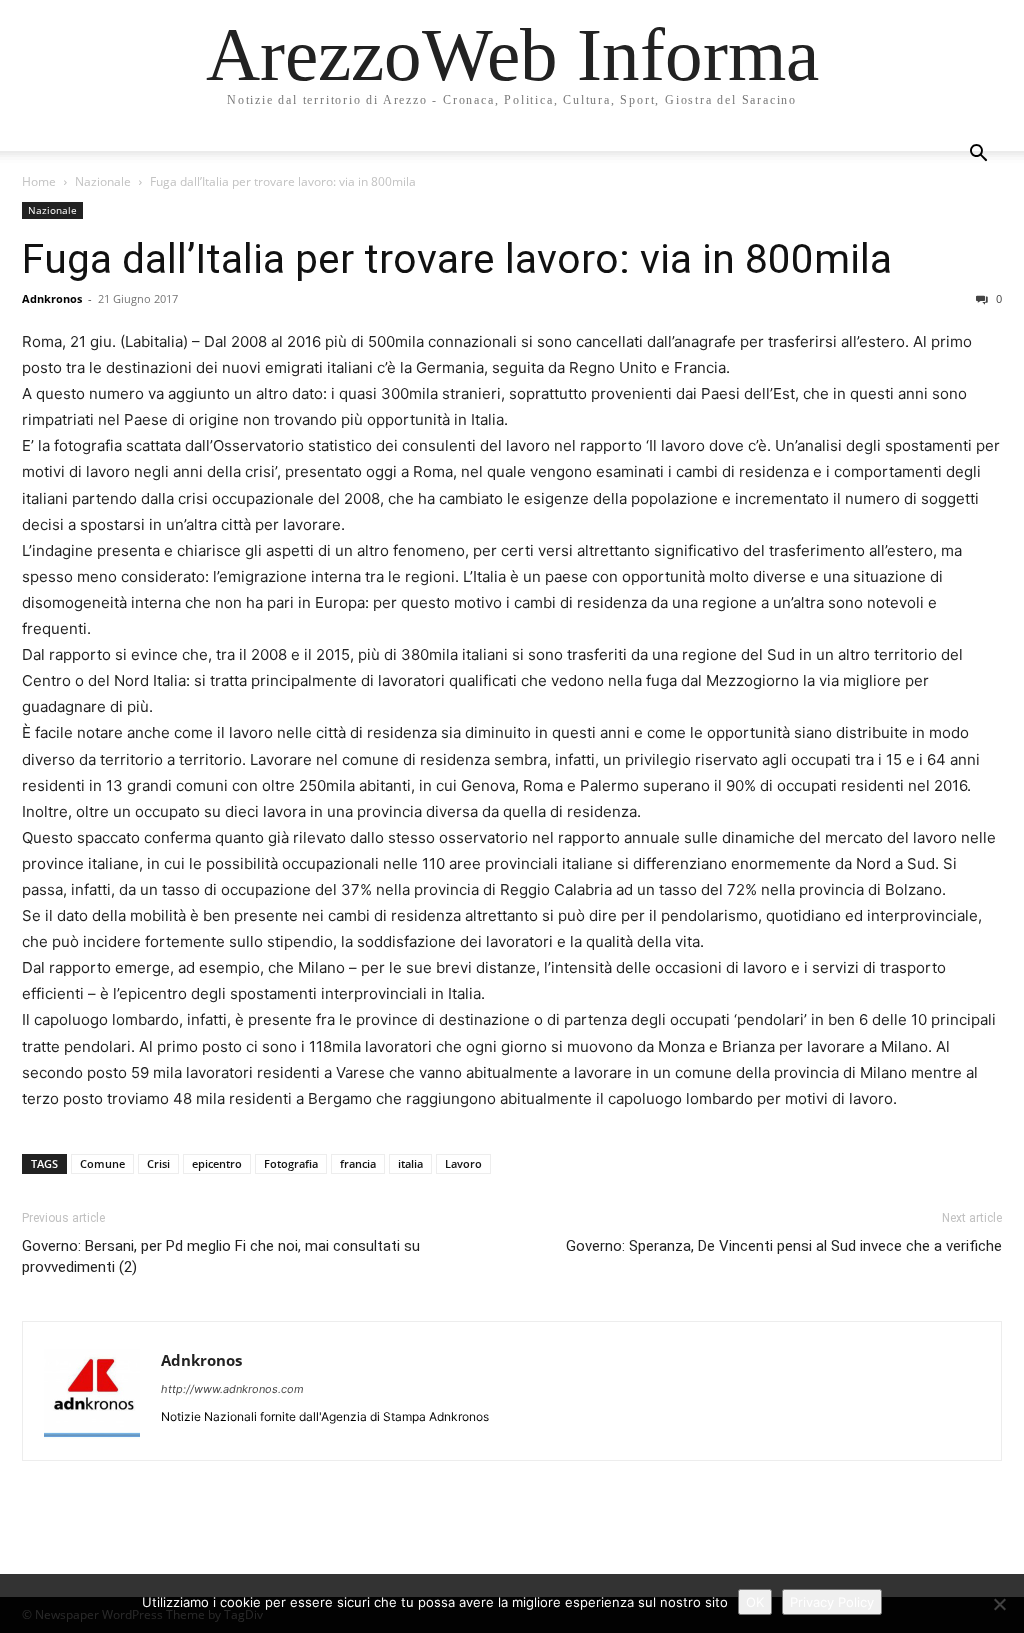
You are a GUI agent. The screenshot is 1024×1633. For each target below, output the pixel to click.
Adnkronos (52, 298)
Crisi (158, 1163)
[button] (978, 155)
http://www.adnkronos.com (232, 1389)
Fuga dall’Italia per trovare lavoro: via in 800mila (457, 259)
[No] (999, 1604)
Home (39, 181)
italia (410, 1163)
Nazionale (103, 181)
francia (358, 1163)
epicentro (217, 1163)
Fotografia (291, 1163)
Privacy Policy (832, 1602)
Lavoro (463, 1163)
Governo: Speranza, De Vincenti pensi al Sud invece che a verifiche (784, 1246)
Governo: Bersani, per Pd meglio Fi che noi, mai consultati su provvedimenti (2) (221, 1256)
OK (755, 1602)
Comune (102, 1163)
